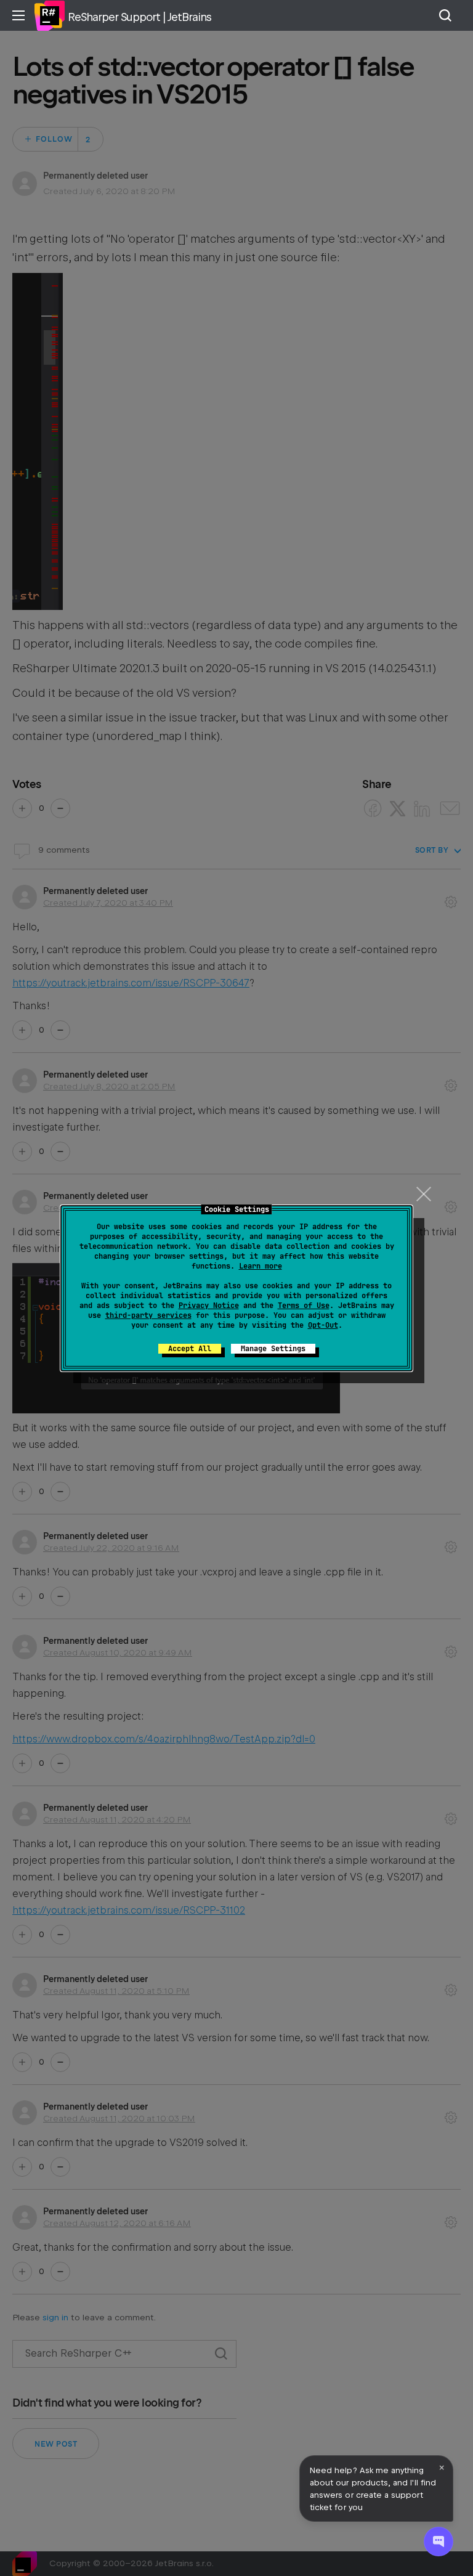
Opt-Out (323, 1325)
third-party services (148, 1315)
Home (49, 15)
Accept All (190, 1349)
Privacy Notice (209, 1306)
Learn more (261, 1266)
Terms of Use (304, 1306)
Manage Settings (273, 1349)
